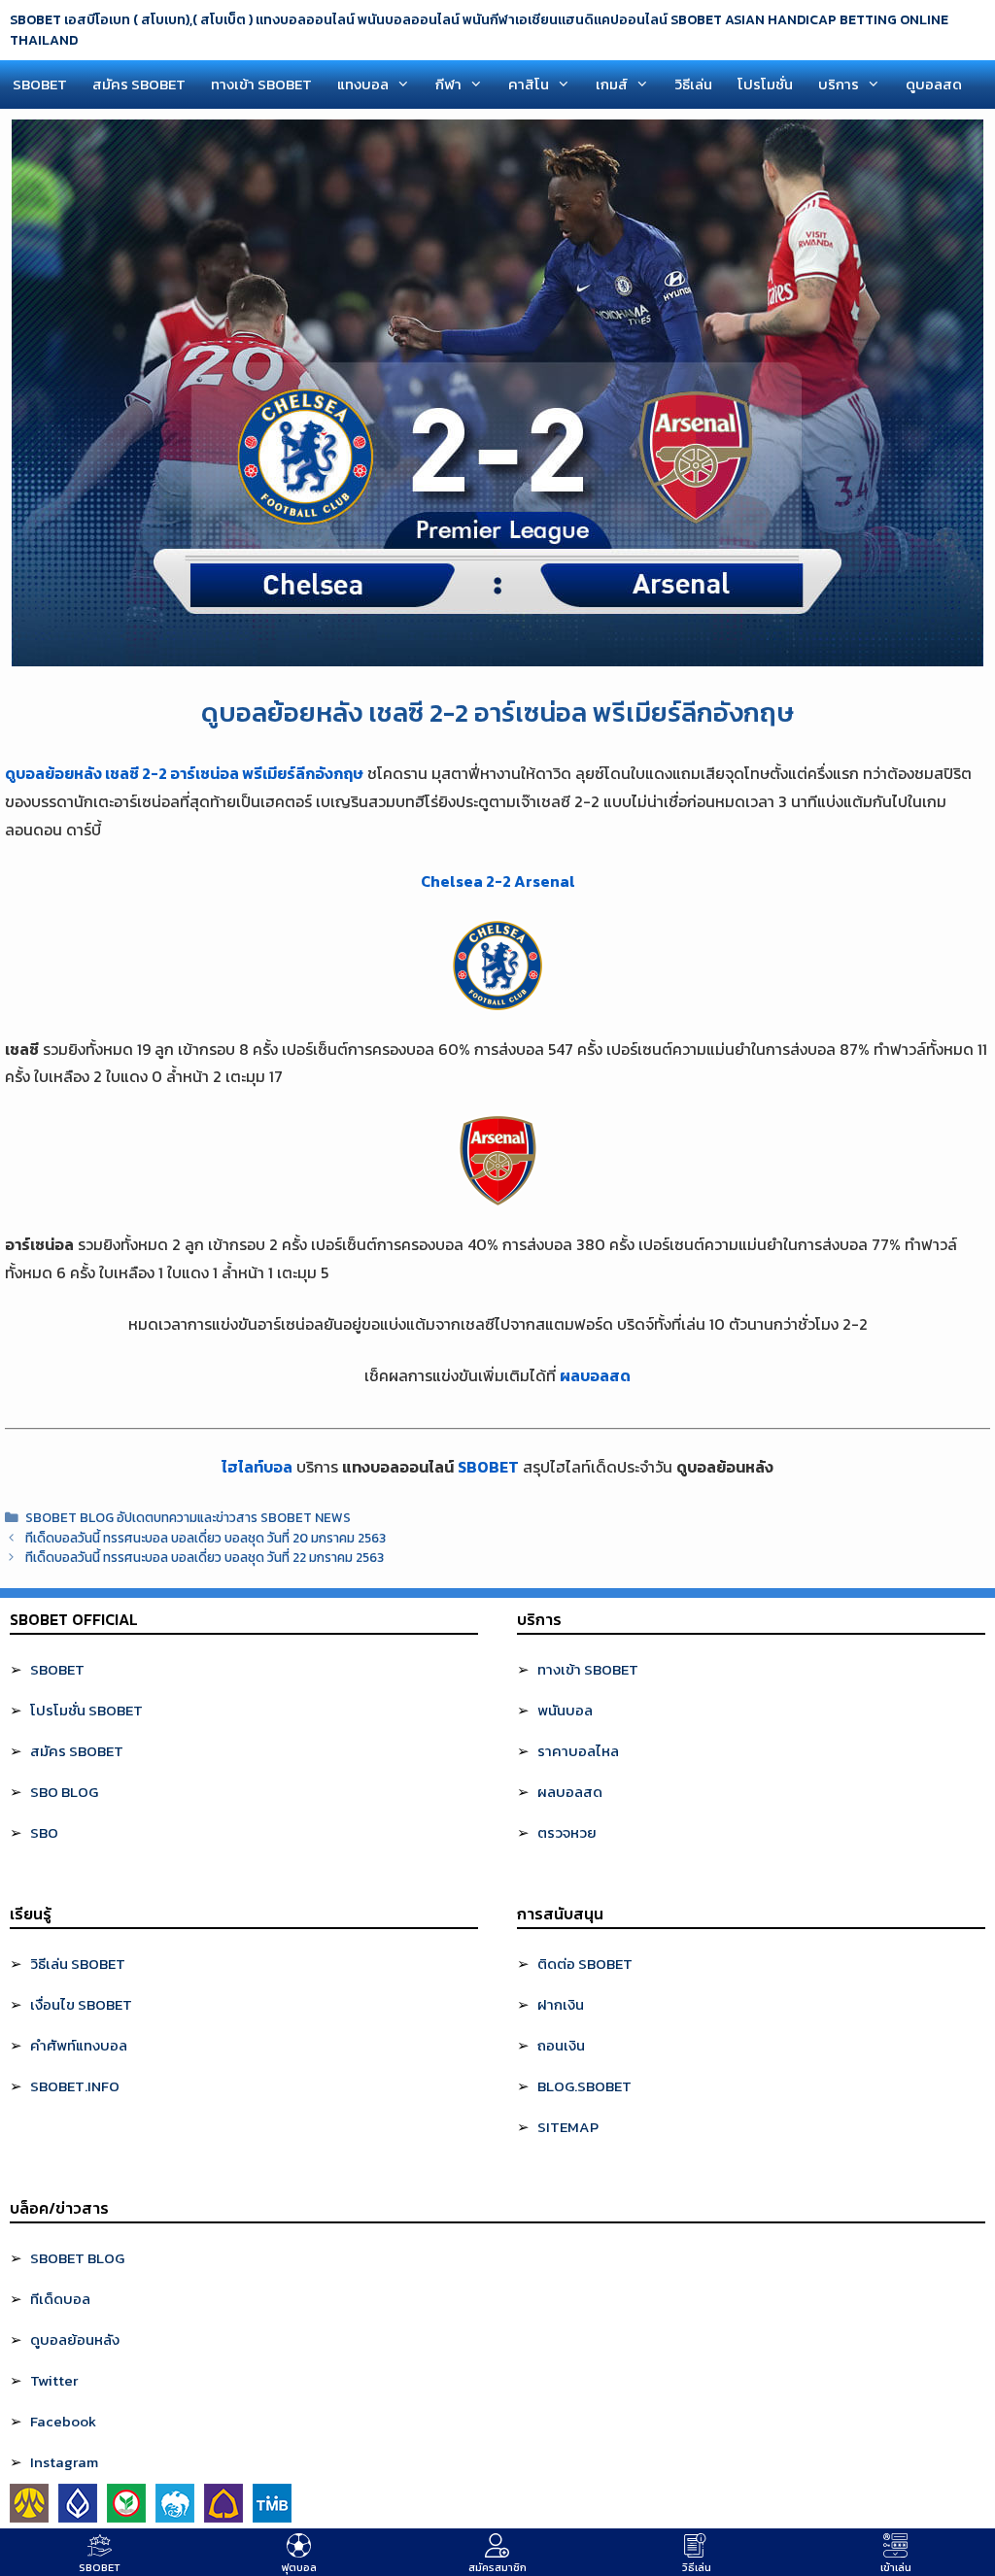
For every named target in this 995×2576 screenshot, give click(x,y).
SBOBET (40, 84)
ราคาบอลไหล (578, 1751)
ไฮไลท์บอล (257, 1467)
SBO (44, 1832)
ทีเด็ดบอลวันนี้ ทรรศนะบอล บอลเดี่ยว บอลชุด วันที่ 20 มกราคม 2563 (206, 1538)
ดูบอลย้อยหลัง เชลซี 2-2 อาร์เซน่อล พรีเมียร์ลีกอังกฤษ (184, 773)
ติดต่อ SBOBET (585, 1964)
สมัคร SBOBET (139, 84)
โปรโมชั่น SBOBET (86, 1710)
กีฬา (448, 84)
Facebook (63, 2421)
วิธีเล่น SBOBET (78, 1964)
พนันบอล (565, 1710)
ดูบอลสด (934, 84)
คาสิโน (529, 84)
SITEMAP (568, 2127)
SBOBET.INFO (75, 2086)
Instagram (64, 2462)
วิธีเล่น (693, 84)
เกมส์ (612, 84)
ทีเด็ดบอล (60, 2299)
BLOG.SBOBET (584, 2086)
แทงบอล (363, 84)
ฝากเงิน (561, 2004)
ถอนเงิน (561, 2045)
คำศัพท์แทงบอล (79, 2045)
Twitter (54, 2380)
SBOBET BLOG (77, 2258)
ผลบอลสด (595, 1375)
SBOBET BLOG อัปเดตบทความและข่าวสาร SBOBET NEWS (188, 1517)
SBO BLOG (64, 1792)
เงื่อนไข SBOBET (81, 2004)
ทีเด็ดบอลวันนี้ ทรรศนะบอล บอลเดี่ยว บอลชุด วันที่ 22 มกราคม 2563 (205, 1557)
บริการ (839, 84)
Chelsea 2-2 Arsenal (498, 881)
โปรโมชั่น (765, 84)
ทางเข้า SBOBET (261, 84)
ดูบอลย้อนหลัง (75, 2339)
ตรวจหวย (567, 1832)
